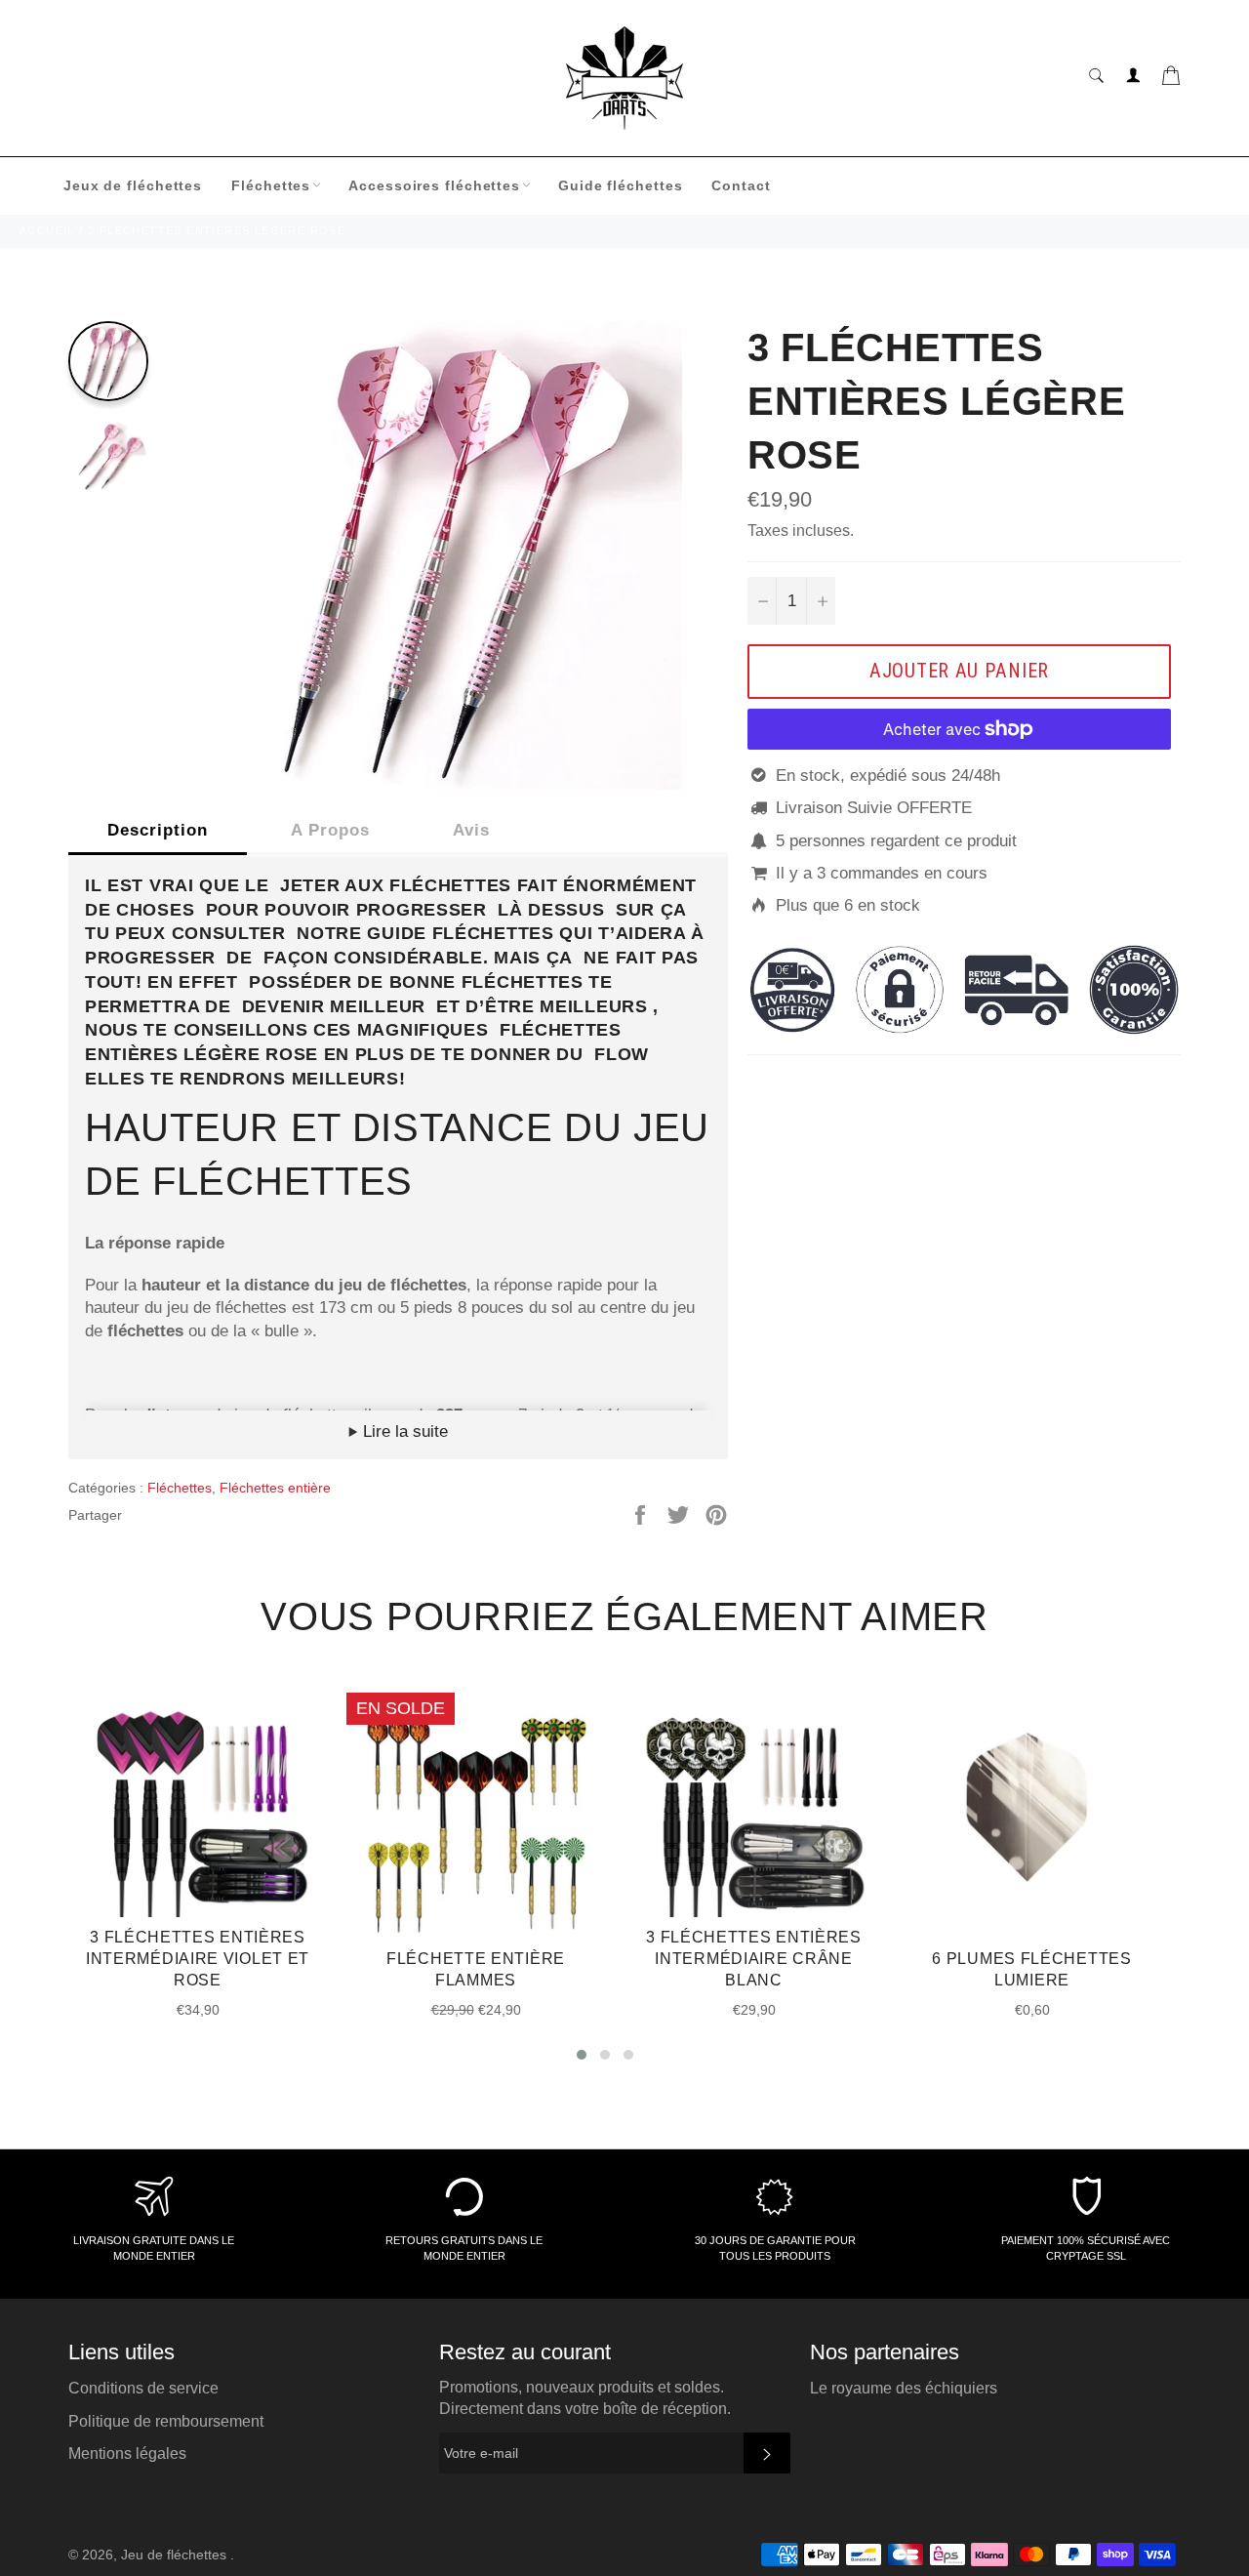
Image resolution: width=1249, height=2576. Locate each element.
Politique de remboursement (166, 2421)
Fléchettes (271, 185)
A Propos (330, 830)
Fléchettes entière (275, 1488)
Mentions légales (127, 2453)
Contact (741, 185)
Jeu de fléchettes (176, 2555)
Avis (471, 830)
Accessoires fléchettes (434, 185)
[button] (582, 2055)
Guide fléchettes (620, 185)
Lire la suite (403, 1431)
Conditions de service (143, 2388)
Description (158, 830)
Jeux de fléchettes (133, 185)
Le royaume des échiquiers (904, 2388)
